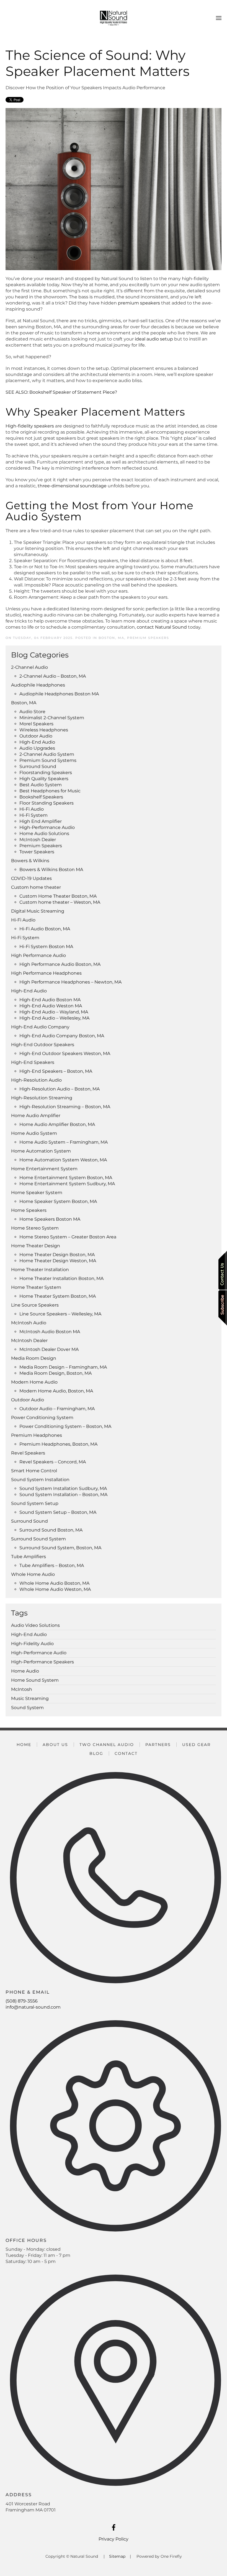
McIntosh (22, 1689)
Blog (96, 1753)
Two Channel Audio (107, 1745)
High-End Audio (29, 1634)
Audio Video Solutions (35, 1625)
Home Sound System (35, 1680)
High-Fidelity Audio (32, 1644)
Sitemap (117, 2556)
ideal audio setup (154, 339)
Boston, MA (111, 638)
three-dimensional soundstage (72, 486)
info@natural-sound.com (33, 2007)
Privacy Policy (114, 2539)
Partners (158, 1745)
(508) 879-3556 (22, 2001)
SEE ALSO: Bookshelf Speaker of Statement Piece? (61, 392)
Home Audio (25, 1671)
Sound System (27, 1708)
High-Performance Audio (39, 1653)
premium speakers (139, 303)
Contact (126, 1753)
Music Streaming (30, 1698)
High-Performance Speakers (42, 1662)
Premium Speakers (148, 638)
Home (24, 1745)
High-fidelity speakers (30, 426)
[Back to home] (114, 18)
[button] (219, 18)
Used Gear (196, 1745)
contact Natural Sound (162, 627)
